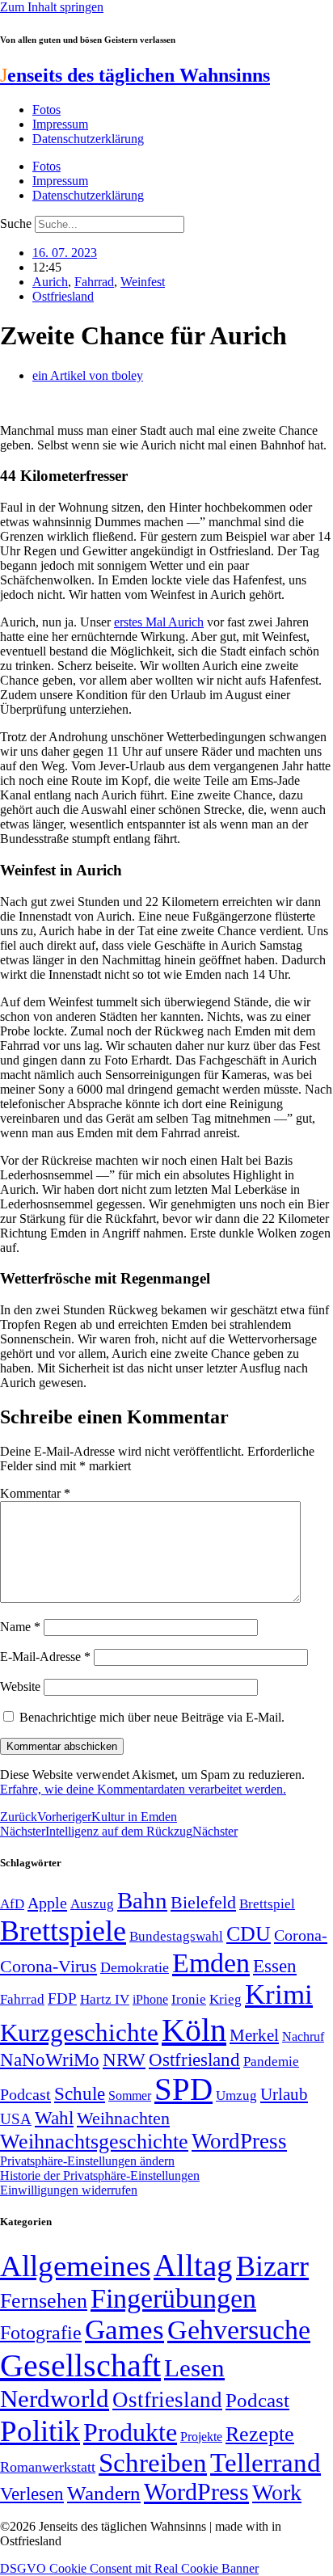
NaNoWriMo (50, 2060)
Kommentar (35, 1493)
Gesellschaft (80, 2365)
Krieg (226, 1999)
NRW (124, 2060)
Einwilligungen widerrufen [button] (69, 2190)
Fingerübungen (173, 2298)
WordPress (239, 2141)
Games (124, 2330)
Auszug (92, 1904)
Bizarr (272, 2266)
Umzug (236, 2095)
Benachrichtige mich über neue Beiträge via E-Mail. (152, 1717)
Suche (16, 223)
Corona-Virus (48, 1966)
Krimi (279, 1994)
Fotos (46, 110)
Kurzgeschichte (79, 2032)
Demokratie (135, 1967)
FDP (62, 1998)
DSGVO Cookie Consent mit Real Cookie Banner (129, 2568)
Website (20, 1686)
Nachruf (303, 2036)
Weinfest (143, 282)
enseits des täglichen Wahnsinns (135, 75)
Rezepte (260, 2434)
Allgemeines (75, 2266)
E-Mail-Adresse (45, 1657)
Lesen (194, 2368)
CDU (249, 1934)
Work (277, 2492)
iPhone (150, 2000)
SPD (183, 2089)
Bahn (142, 1900)
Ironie (189, 1999)
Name (20, 1627)
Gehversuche (239, 2330)
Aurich (50, 282)
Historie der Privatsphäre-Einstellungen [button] (100, 2175)
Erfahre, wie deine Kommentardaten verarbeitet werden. (143, 1789)
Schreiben (153, 2463)
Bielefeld (203, 1902)
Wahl (54, 2118)
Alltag (193, 2265)
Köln (194, 2030)
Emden (211, 1963)
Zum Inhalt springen (52, 7)
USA (16, 2119)
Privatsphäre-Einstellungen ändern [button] (87, 2161)
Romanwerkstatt (48, 2467)
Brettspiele (63, 1931)
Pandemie (271, 2062)
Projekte (201, 2437)
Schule (80, 2093)
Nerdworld (55, 2399)
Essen (275, 1966)
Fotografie (41, 2333)
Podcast (25, 2094)
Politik (40, 2431)
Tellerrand (266, 2463)
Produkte (130, 2432)
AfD (12, 1904)
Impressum (60, 124)
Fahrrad (94, 282)
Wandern (104, 2493)
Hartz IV (105, 1999)
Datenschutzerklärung (88, 139)
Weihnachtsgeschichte (94, 2142)
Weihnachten (123, 2118)
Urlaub (284, 2094)
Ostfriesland (63, 296)
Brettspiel (267, 1904)
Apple (47, 1903)
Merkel (254, 2035)
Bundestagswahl (176, 1936)
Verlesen (32, 2494)
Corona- (301, 1935)
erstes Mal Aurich (159, 622)
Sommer (130, 2095)
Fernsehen (44, 2301)
